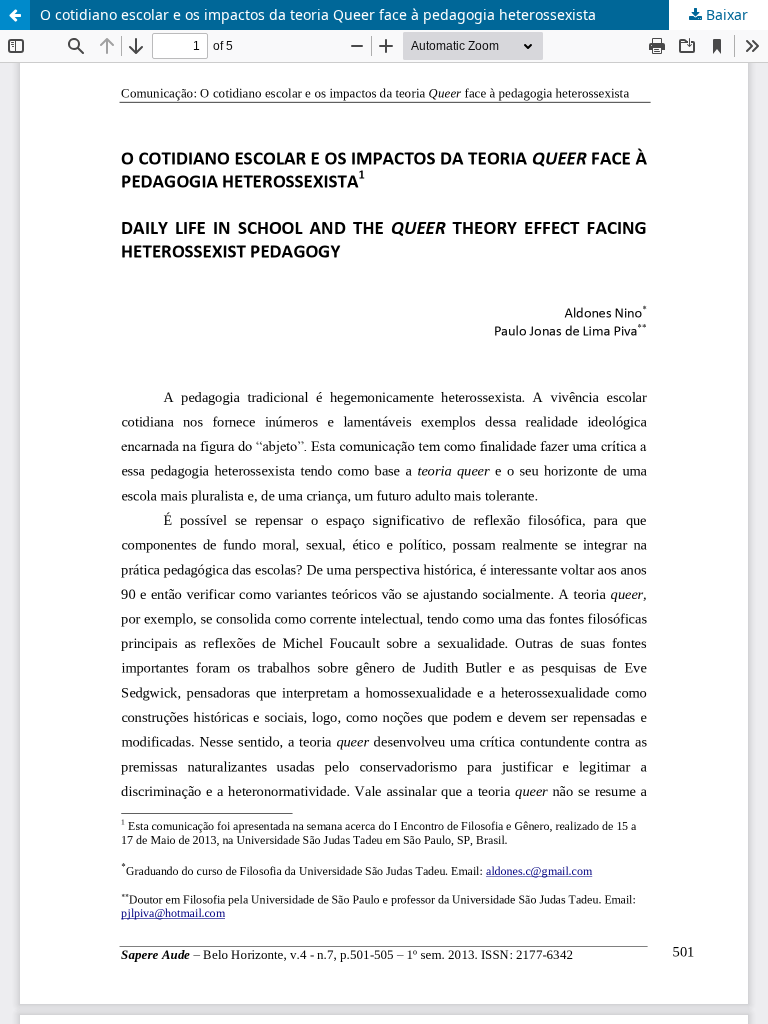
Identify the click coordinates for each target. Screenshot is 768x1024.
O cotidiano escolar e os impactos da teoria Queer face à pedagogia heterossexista (318, 14)
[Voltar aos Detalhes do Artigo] (15, 15)
